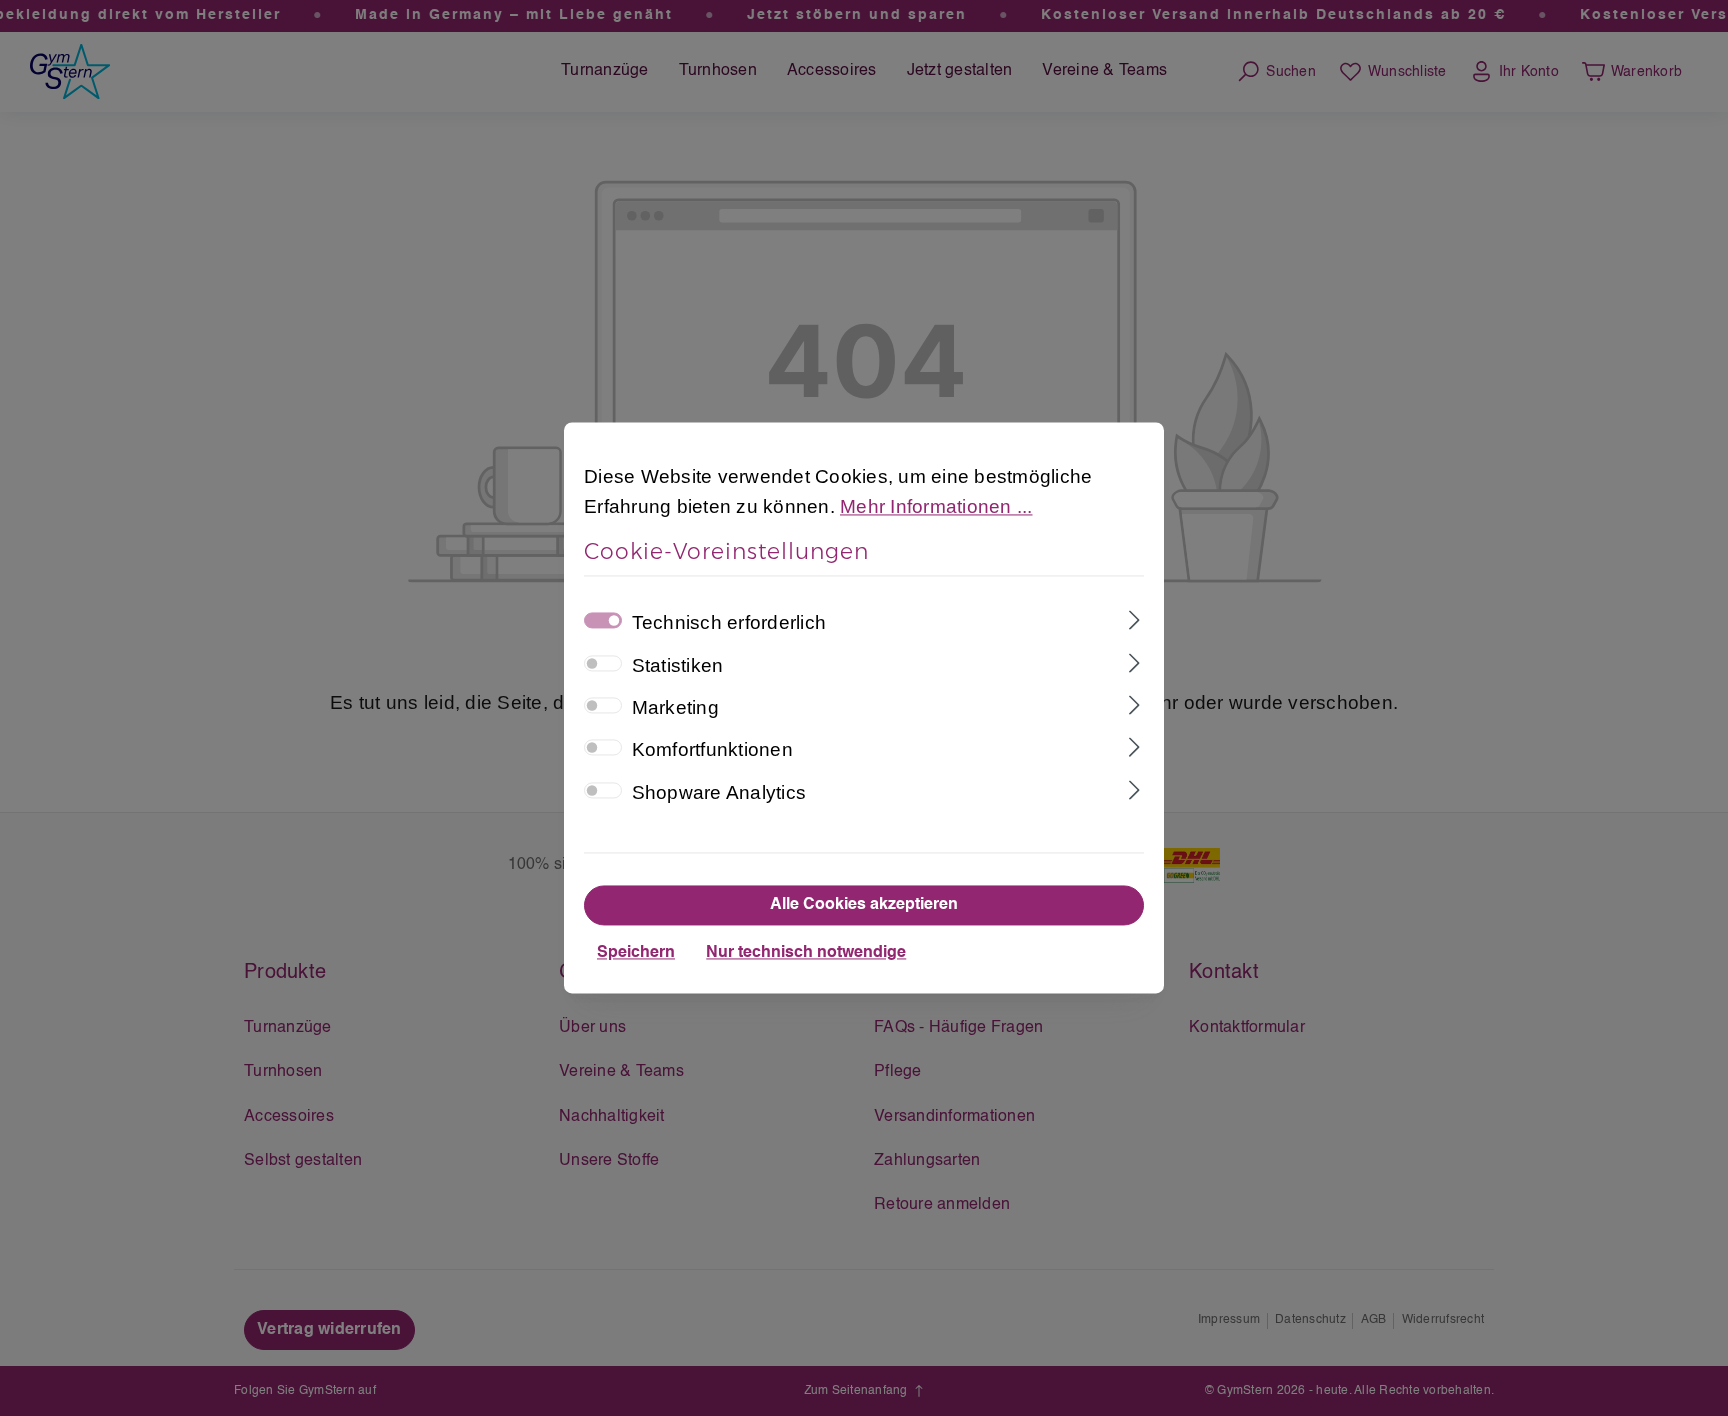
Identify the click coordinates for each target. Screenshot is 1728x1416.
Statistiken (678, 665)
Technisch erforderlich (729, 623)
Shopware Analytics (719, 792)
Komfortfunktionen (712, 750)
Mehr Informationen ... (936, 507)
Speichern (636, 954)
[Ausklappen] (1134, 619)
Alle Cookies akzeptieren (864, 906)
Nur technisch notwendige (806, 954)
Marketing (675, 707)
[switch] (603, 663)
